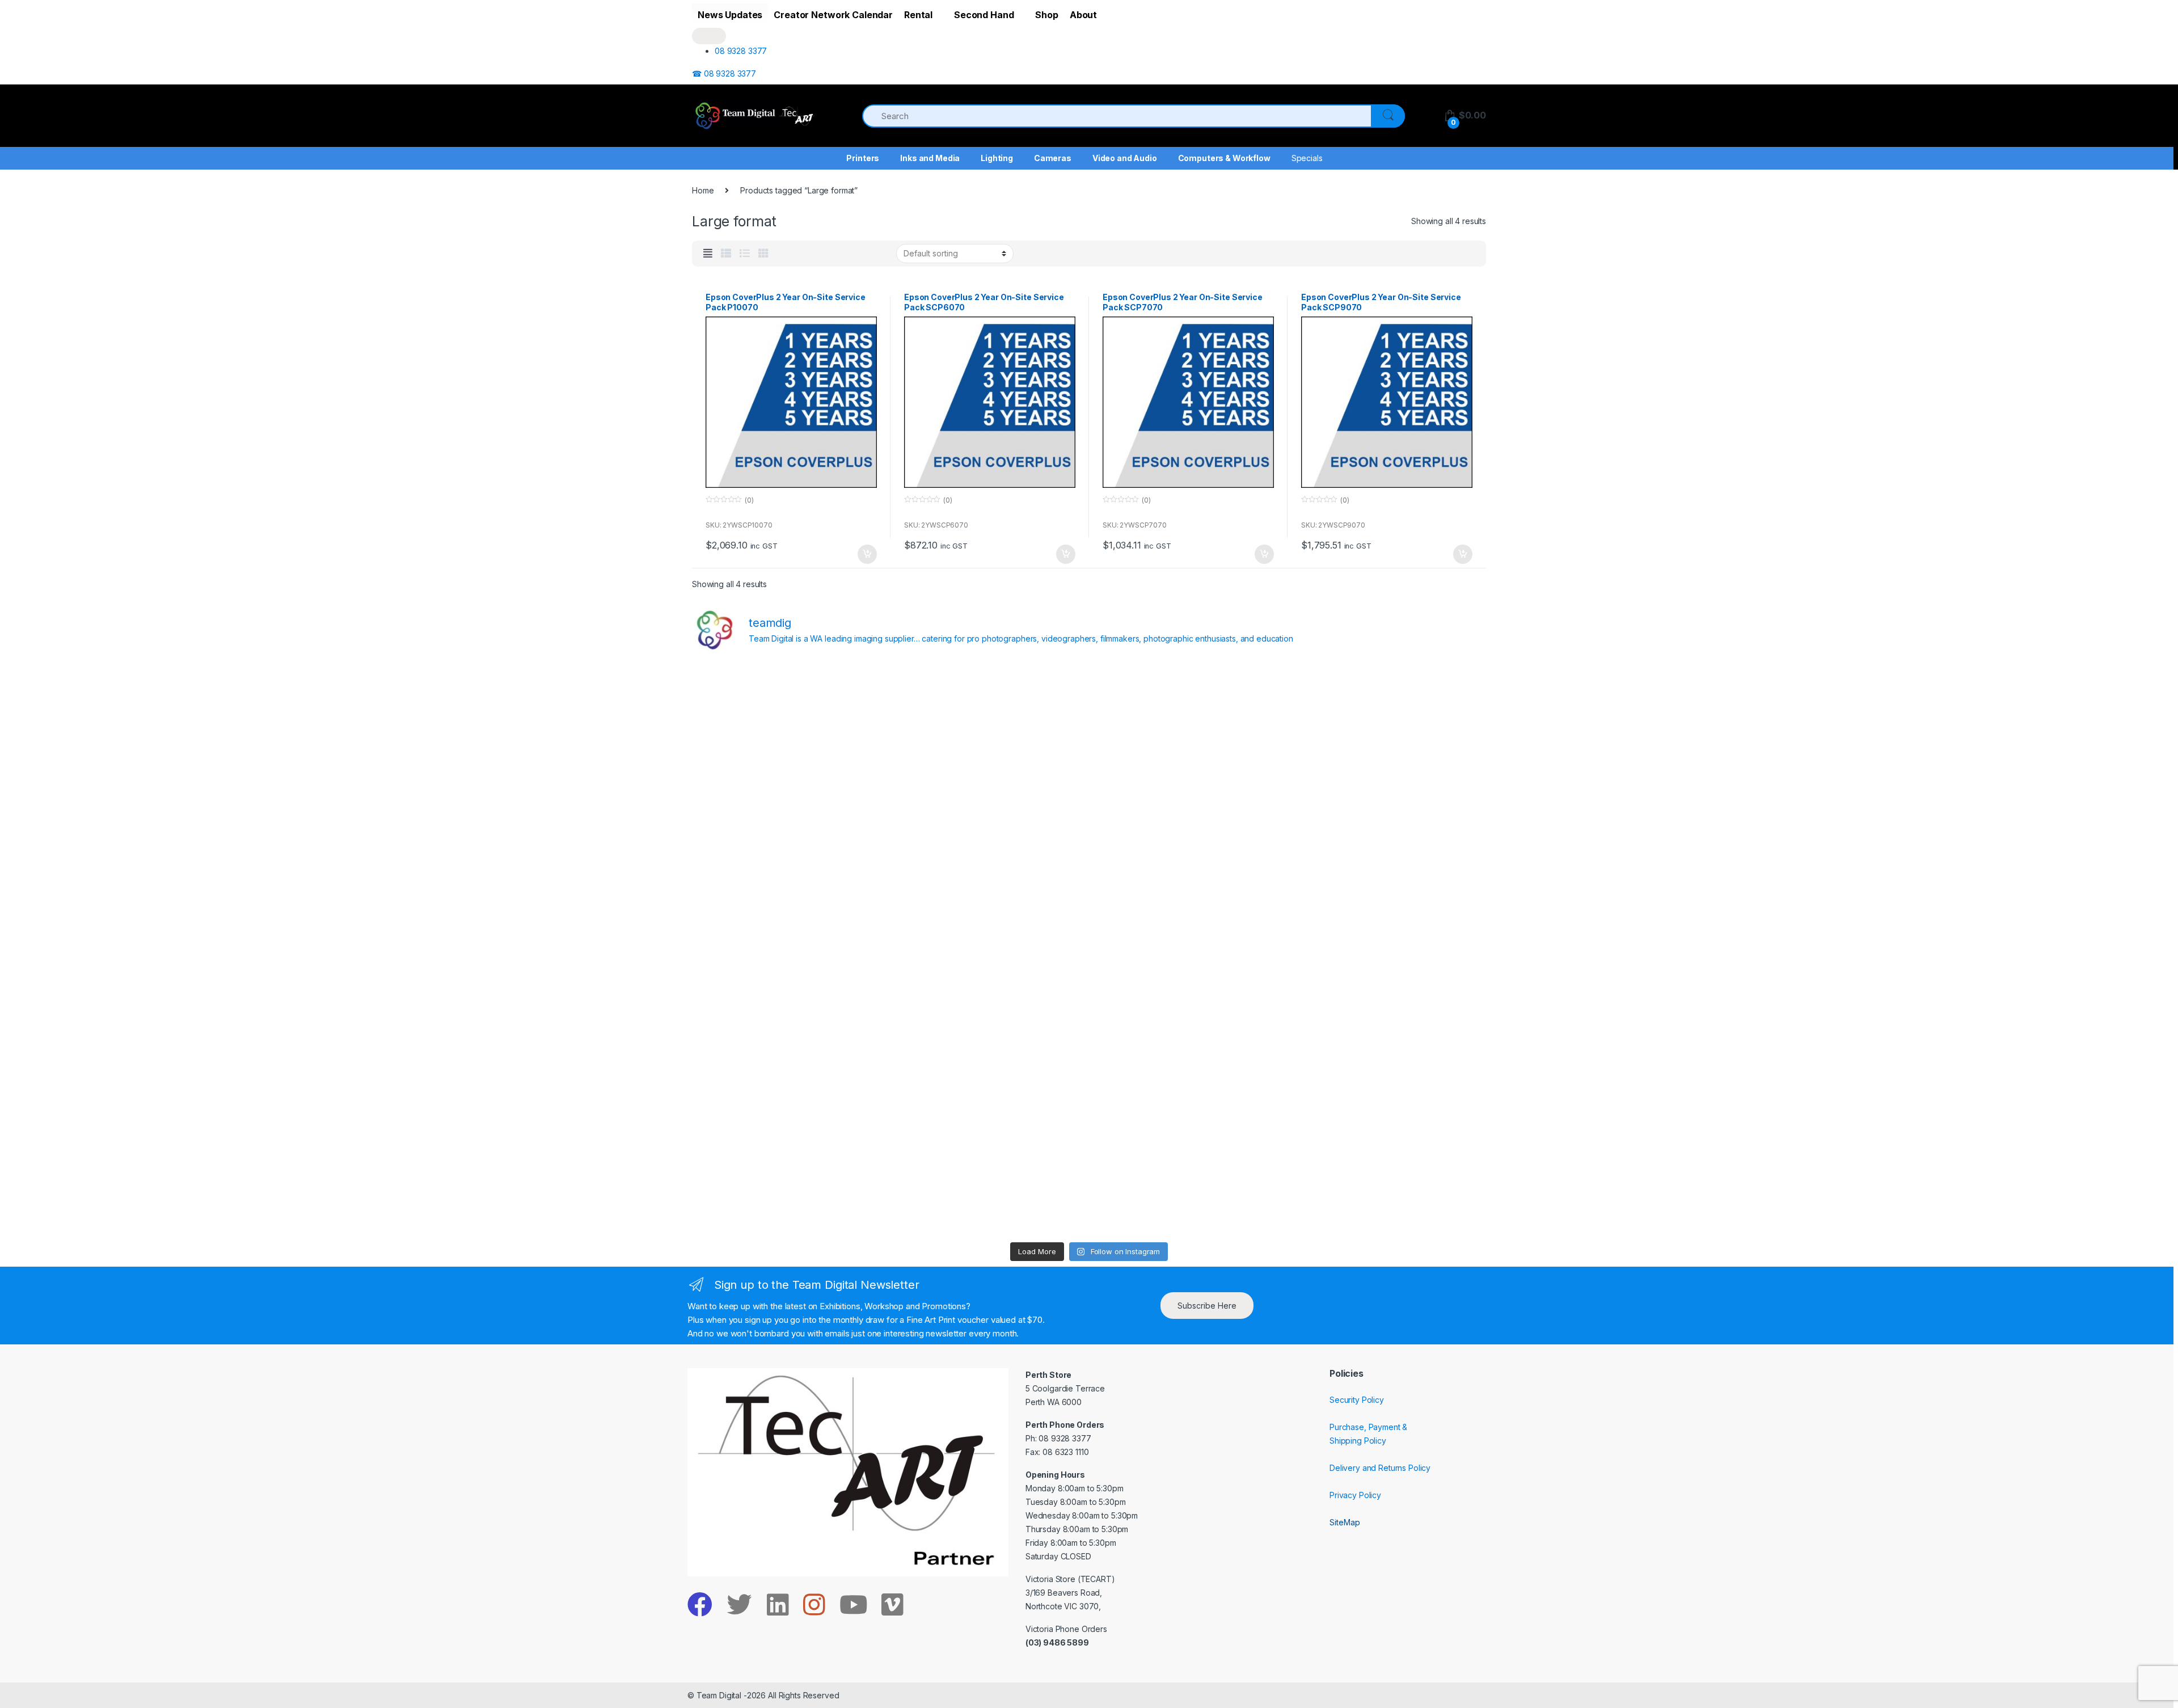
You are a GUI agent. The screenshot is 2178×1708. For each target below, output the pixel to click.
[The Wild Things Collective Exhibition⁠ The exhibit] (1389, 949)
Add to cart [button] (867, 554)
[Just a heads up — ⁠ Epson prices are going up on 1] (1189, 949)
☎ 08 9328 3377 (724, 73)
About (1083, 15)
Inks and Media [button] (930, 158)
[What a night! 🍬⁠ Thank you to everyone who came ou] (989, 1064)
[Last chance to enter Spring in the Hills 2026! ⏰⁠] (1189, 720)
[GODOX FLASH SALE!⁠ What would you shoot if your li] (1389, 835)
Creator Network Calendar (833, 15)
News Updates (730, 15)
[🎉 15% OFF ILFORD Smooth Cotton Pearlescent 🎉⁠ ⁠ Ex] (989, 949)
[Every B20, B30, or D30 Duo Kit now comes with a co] (789, 835)
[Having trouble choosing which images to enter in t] (789, 720)
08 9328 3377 (741, 51)
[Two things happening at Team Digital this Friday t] (789, 1178)
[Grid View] (763, 254)
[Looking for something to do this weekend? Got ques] (789, 949)
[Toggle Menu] (709, 36)
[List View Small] (726, 254)
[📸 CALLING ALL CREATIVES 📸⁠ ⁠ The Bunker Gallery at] (989, 1178)
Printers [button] (863, 158)
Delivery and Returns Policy (1380, 1468)
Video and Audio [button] (1125, 158)
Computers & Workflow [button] (1224, 158)
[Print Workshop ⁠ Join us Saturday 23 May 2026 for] (1189, 1064)
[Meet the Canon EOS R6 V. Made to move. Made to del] (789, 1064)
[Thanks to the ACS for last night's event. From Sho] (1389, 720)
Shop (1046, 15)
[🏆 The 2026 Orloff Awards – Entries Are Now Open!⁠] (989, 720)
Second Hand (984, 15)
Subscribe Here (1207, 1306)
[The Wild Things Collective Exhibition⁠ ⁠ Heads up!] (989, 835)
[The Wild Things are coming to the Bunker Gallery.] (1389, 1064)
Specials (1307, 158)
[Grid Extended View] (708, 254)
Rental (918, 15)
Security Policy (1357, 1400)
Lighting (997, 158)
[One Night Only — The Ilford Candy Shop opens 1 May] (1389, 1178)
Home (703, 190)
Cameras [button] (1053, 158)
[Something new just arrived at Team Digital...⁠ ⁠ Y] (1189, 835)
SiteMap (1345, 1522)
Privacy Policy (1355, 1495)
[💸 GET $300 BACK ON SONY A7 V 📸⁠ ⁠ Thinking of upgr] (1189, 1178)
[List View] (745, 254)
